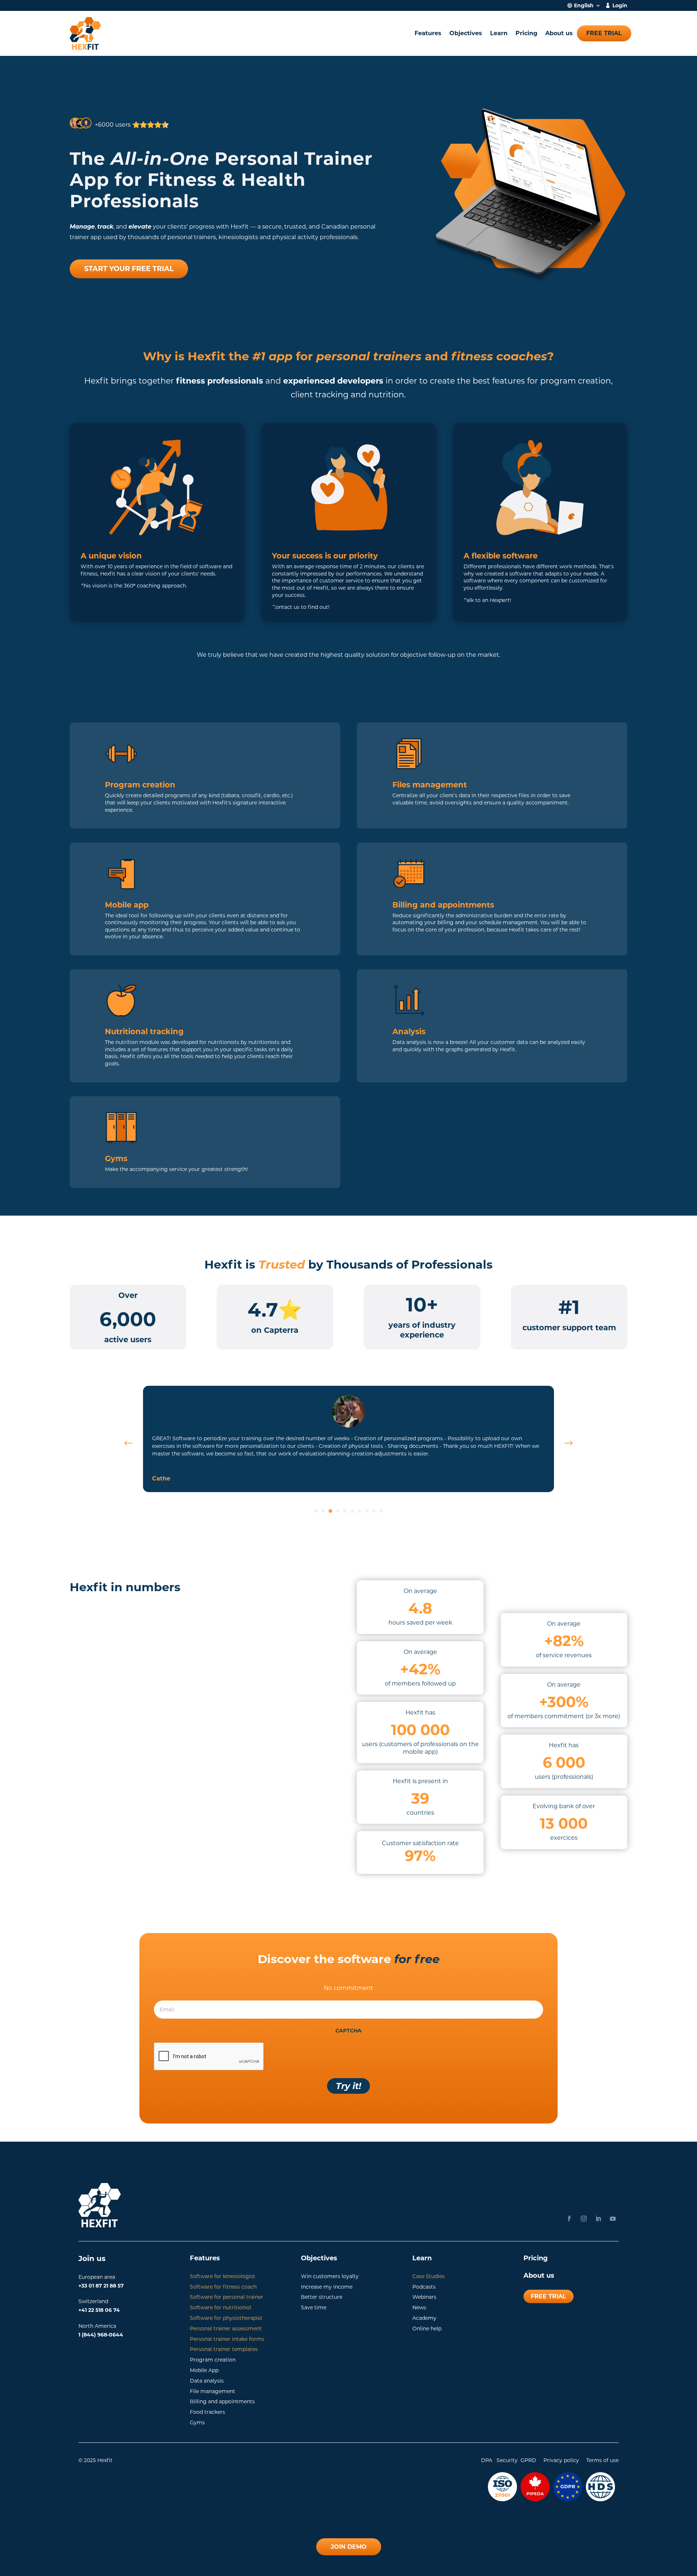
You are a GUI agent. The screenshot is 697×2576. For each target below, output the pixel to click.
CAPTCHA (348, 2031)
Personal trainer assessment (226, 2329)
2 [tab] (323, 1511)
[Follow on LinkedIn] (598, 2219)
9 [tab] (374, 1511)
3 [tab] (330, 1511)
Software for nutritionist (221, 2307)
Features (428, 33)
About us (559, 33)
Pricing (526, 33)
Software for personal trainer (227, 2297)
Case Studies (429, 2276)
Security (507, 2460)
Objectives (466, 33)
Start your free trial (129, 269)
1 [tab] (316, 1511)
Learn (499, 33)
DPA (487, 2460)
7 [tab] (359, 1511)
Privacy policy (561, 2460)
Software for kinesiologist (223, 2276)
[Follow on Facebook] (569, 2219)
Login (620, 6)
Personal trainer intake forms (227, 2339)
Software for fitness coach (223, 2287)
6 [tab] (352, 1511)
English (584, 6)
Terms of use (602, 2460)
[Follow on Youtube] (613, 2219)
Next (563, 1443)
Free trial (604, 33)
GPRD (528, 2460)
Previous (134, 1443)
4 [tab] (338, 1511)
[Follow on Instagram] (584, 2219)
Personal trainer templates (224, 2349)
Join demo (349, 2547)
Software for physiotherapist (226, 2318)
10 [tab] (381, 1511)
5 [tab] (345, 1511)
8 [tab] (367, 1511)
